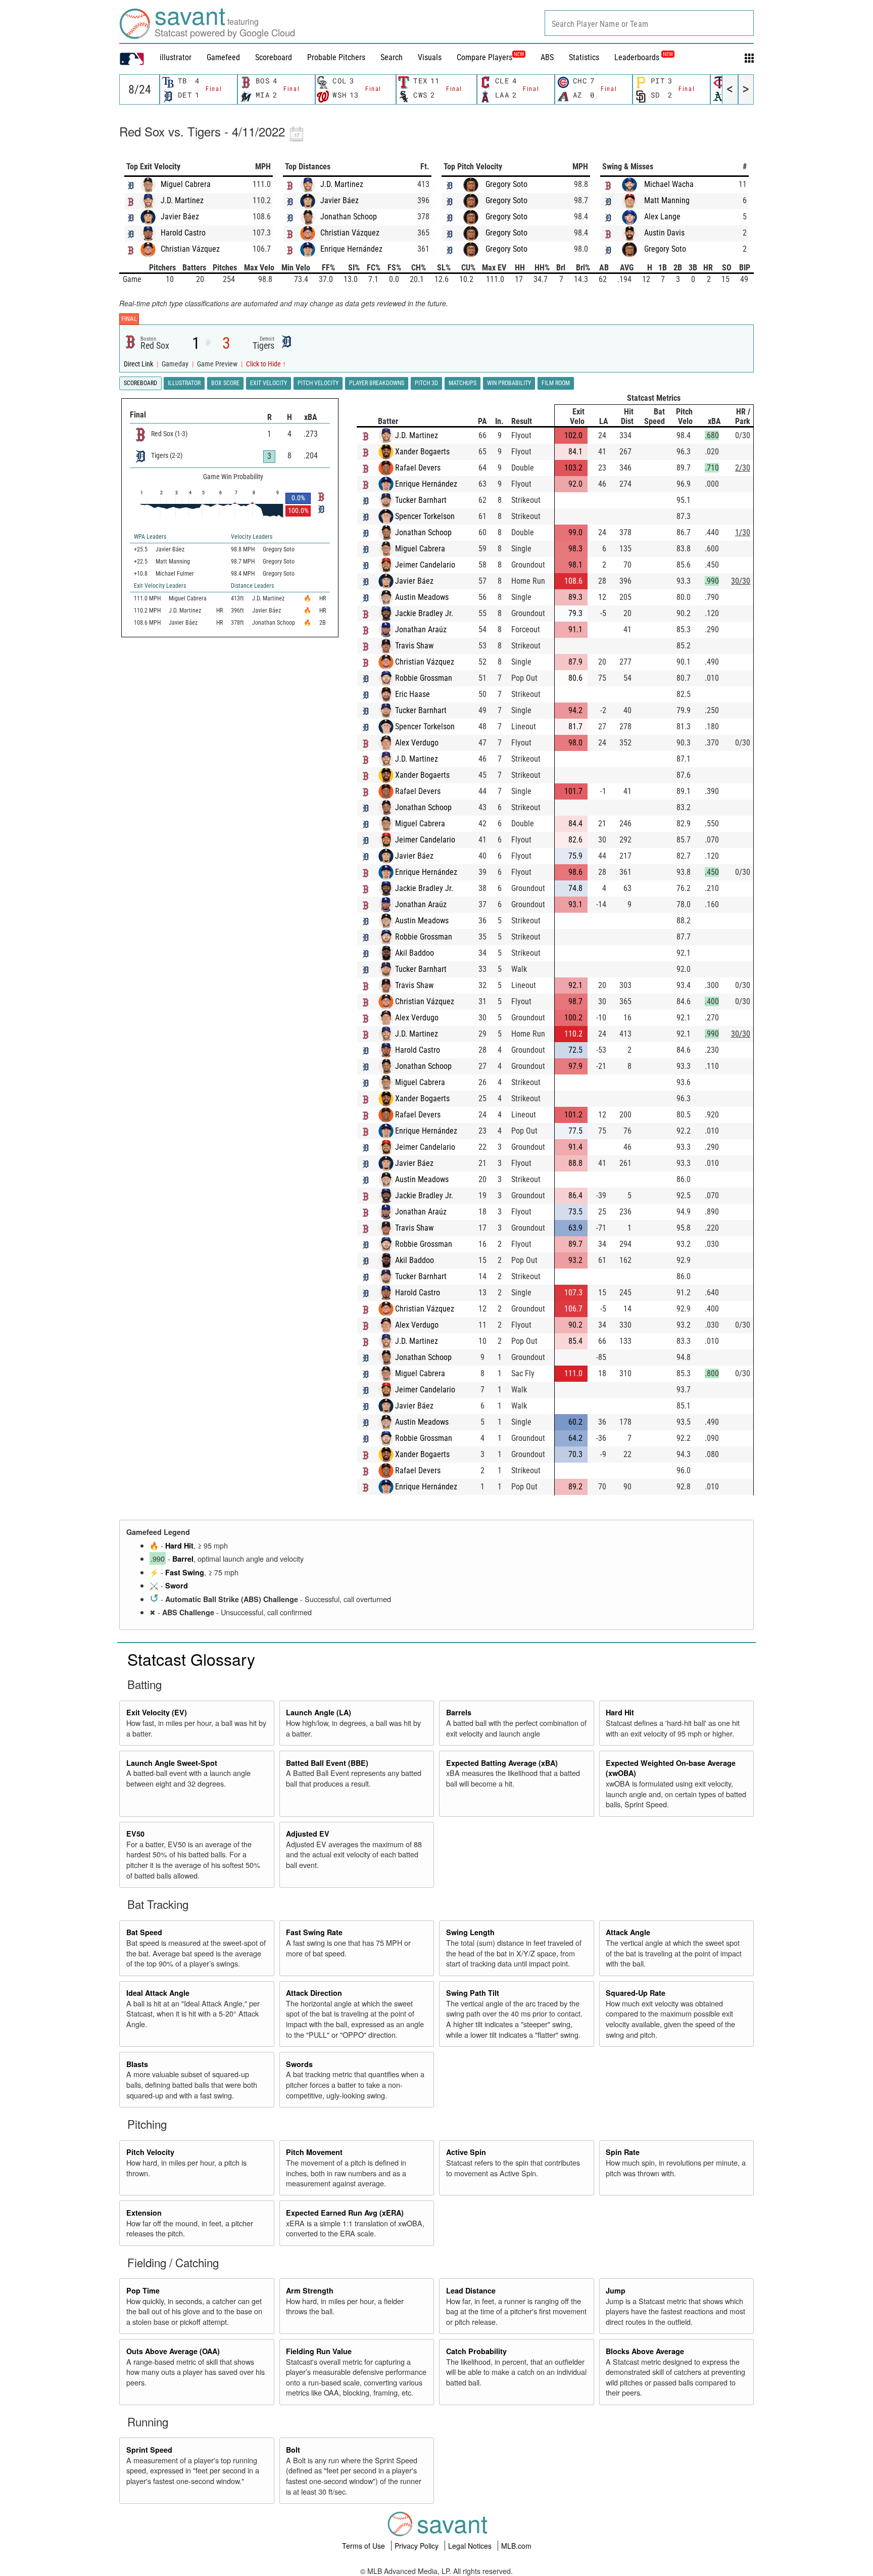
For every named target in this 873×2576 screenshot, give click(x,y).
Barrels (459, 1712)
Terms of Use (365, 2546)
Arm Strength (310, 2290)
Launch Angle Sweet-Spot (172, 1763)
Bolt (293, 2450)
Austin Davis (664, 233)
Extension (144, 2213)
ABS (547, 57)
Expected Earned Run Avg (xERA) (345, 2213)
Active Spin (466, 2152)
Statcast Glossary (191, 1659)
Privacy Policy (418, 2546)
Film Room (556, 383)
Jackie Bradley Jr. (424, 613)
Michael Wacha (669, 184)
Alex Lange (662, 217)
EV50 (135, 1834)
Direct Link (139, 364)
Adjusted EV (308, 1834)
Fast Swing (185, 1572)
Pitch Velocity (150, 2152)
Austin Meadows (422, 597)
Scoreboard (274, 57)
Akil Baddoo (415, 953)
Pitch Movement (314, 2152)
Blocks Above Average (645, 2351)
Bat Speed (144, 1932)
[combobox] (649, 23)
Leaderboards (644, 57)
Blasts (137, 2064)
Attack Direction (314, 1993)
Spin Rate (623, 2152)
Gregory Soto (506, 184)
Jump (616, 2290)
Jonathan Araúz (421, 629)
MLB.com (516, 2546)
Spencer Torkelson (425, 516)
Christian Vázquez (190, 249)
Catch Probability (476, 2351)
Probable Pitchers (336, 57)
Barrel (183, 1559)
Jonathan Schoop (349, 217)
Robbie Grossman (424, 678)
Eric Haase (413, 694)
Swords (299, 2064)
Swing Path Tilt (473, 1993)
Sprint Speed (149, 2450)
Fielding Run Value (319, 2351)
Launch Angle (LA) (319, 1712)
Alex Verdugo (417, 743)
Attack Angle (628, 1932)
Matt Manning (667, 200)
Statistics (584, 57)
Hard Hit (179, 1545)
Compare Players (484, 57)
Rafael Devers (418, 468)
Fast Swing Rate (314, 1932)
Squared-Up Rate (636, 1993)
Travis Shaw (414, 646)
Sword (177, 1585)
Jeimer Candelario (425, 565)
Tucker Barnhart (421, 500)
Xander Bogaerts (422, 452)
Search (392, 57)
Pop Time (143, 2290)
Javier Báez (180, 217)
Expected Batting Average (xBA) (502, 1763)
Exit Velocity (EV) (157, 1712)
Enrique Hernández (351, 249)
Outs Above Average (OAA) (173, 2351)
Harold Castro (183, 233)
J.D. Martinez (182, 200)
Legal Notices (471, 2546)
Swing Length (470, 1932)
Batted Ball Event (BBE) (327, 1763)
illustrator (176, 57)
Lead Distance (471, 2290)
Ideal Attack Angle (158, 1993)
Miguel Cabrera (186, 184)
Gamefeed (223, 57)
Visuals (430, 57)
